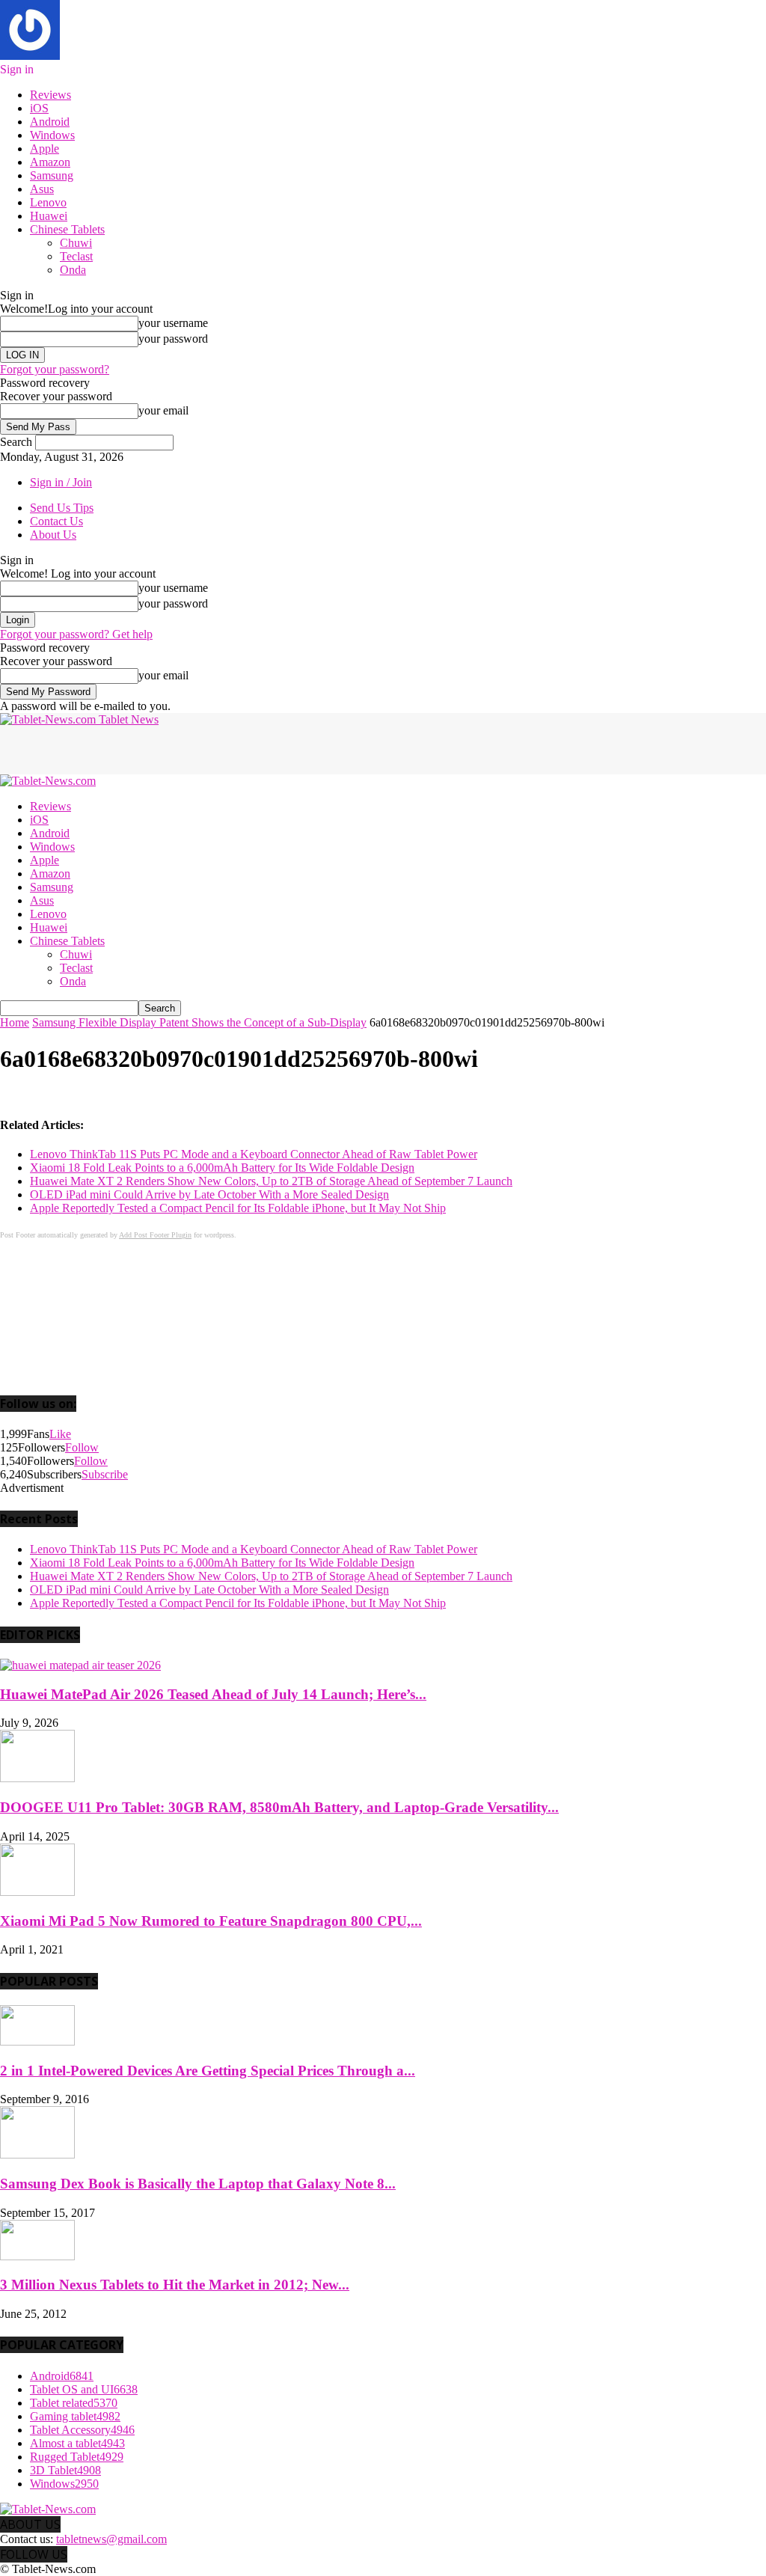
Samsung (52, 175)
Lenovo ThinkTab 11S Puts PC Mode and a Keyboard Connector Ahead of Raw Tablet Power (254, 1154)
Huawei (49, 216)
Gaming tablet (75, 2416)
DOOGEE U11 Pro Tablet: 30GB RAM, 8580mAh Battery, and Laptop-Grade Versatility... (279, 1807)
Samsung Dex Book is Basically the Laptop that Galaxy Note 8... (198, 2184)
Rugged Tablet (77, 2457)
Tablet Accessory (82, 2430)
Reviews (50, 95)
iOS (39, 108)
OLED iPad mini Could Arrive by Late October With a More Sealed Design (209, 1194)
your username (173, 323)
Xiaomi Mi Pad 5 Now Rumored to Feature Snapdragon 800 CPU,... (211, 1921)
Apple (45, 149)
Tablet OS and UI (84, 2389)
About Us (53, 535)
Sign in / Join (61, 482)
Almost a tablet (77, 2443)
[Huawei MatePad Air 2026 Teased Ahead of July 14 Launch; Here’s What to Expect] (80, 1665)
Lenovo (48, 202)
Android (50, 122)
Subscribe (105, 1474)
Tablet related (74, 2403)
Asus (42, 189)
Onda (73, 270)
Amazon (50, 162)
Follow (82, 1447)
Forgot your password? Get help (76, 634)
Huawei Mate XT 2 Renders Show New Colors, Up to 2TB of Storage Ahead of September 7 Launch (271, 1181)
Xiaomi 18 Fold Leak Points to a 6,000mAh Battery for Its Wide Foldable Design (222, 1168)
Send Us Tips (62, 508)
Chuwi (76, 243)
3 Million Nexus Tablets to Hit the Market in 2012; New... (175, 2285)
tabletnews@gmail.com (111, 2539)
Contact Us (56, 521)
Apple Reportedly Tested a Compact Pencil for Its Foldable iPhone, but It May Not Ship (238, 1208)
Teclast (76, 256)
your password (173, 339)
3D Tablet (65, 2470)
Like (60, 1434)
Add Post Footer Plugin (155, 1235)
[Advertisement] (175, 749)
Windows (52, 135)
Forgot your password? (55, 369)
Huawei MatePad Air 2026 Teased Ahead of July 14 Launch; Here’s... (213, 1694)
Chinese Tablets (67, 229)
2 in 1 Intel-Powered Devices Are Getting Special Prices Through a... (208, 2071)
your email (163, 410)
